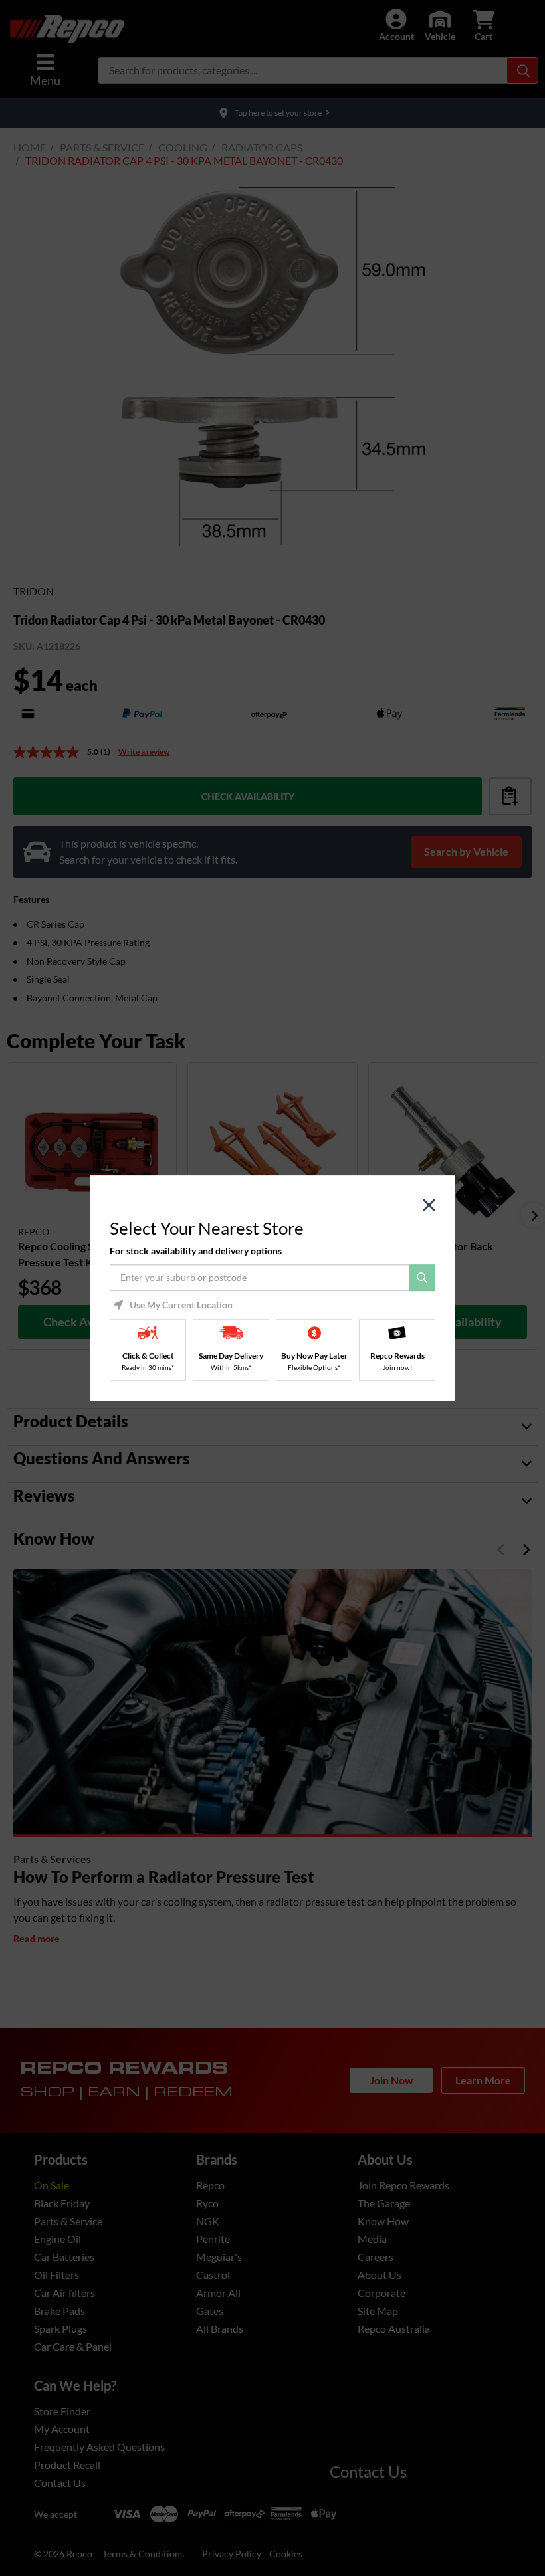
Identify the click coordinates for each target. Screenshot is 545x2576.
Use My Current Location (181, 1305)
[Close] (429, 1206)
